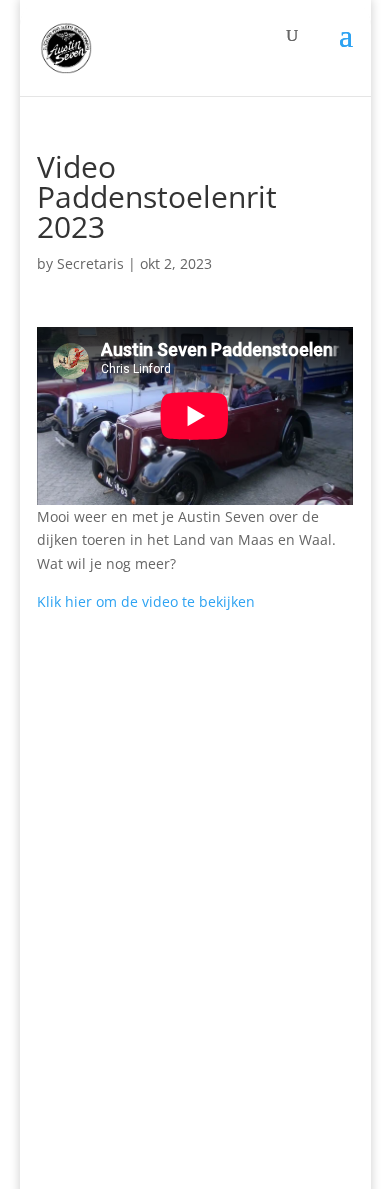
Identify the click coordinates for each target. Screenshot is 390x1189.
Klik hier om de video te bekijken (146, 601)
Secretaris (90, 263)
